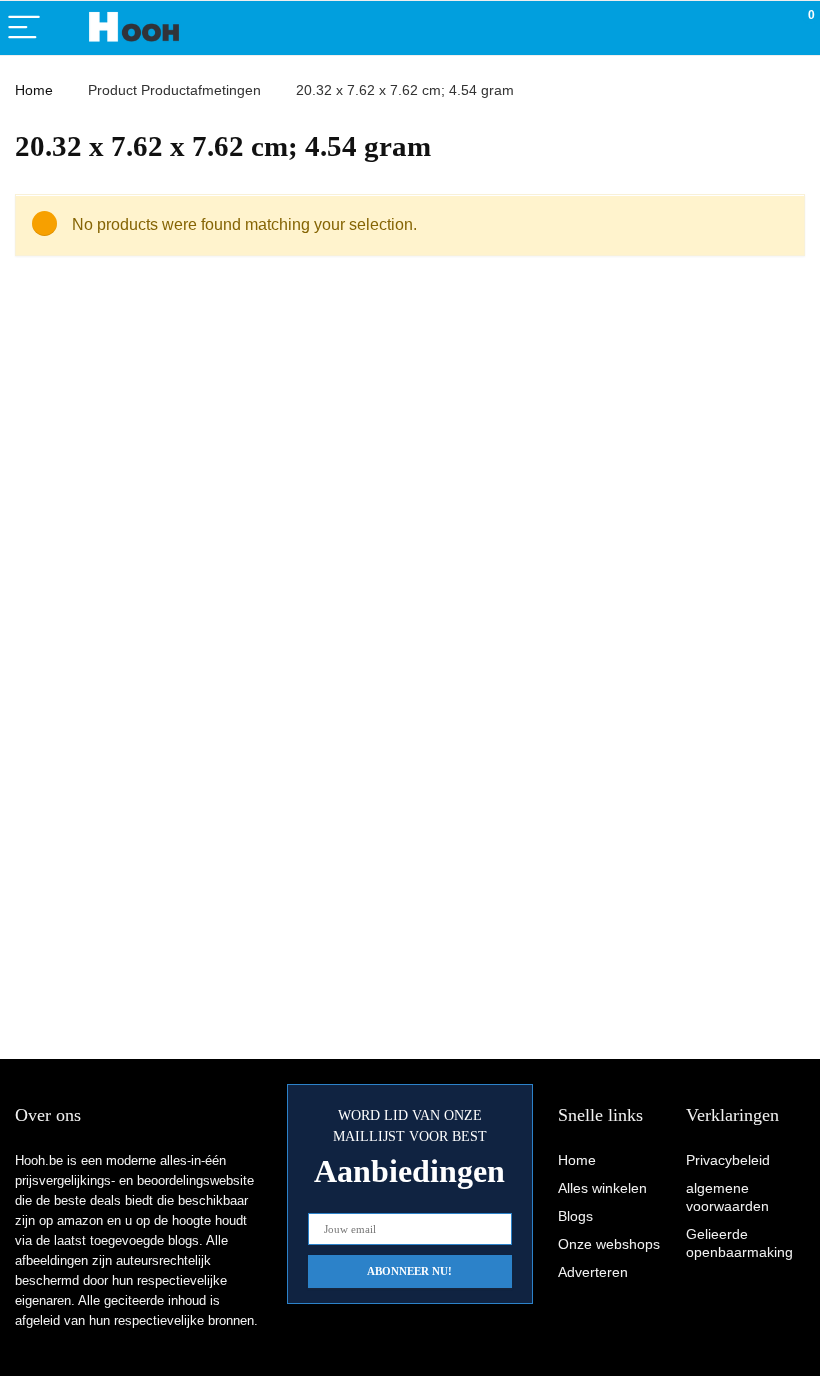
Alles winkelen (602, 1188)
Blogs (575, 1216)
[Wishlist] (757, 28)
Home (34, 90)
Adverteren (593, 1272)
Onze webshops (609, 1244)
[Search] (715, 28)
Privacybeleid (728, 1160)
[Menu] (24, 28)
